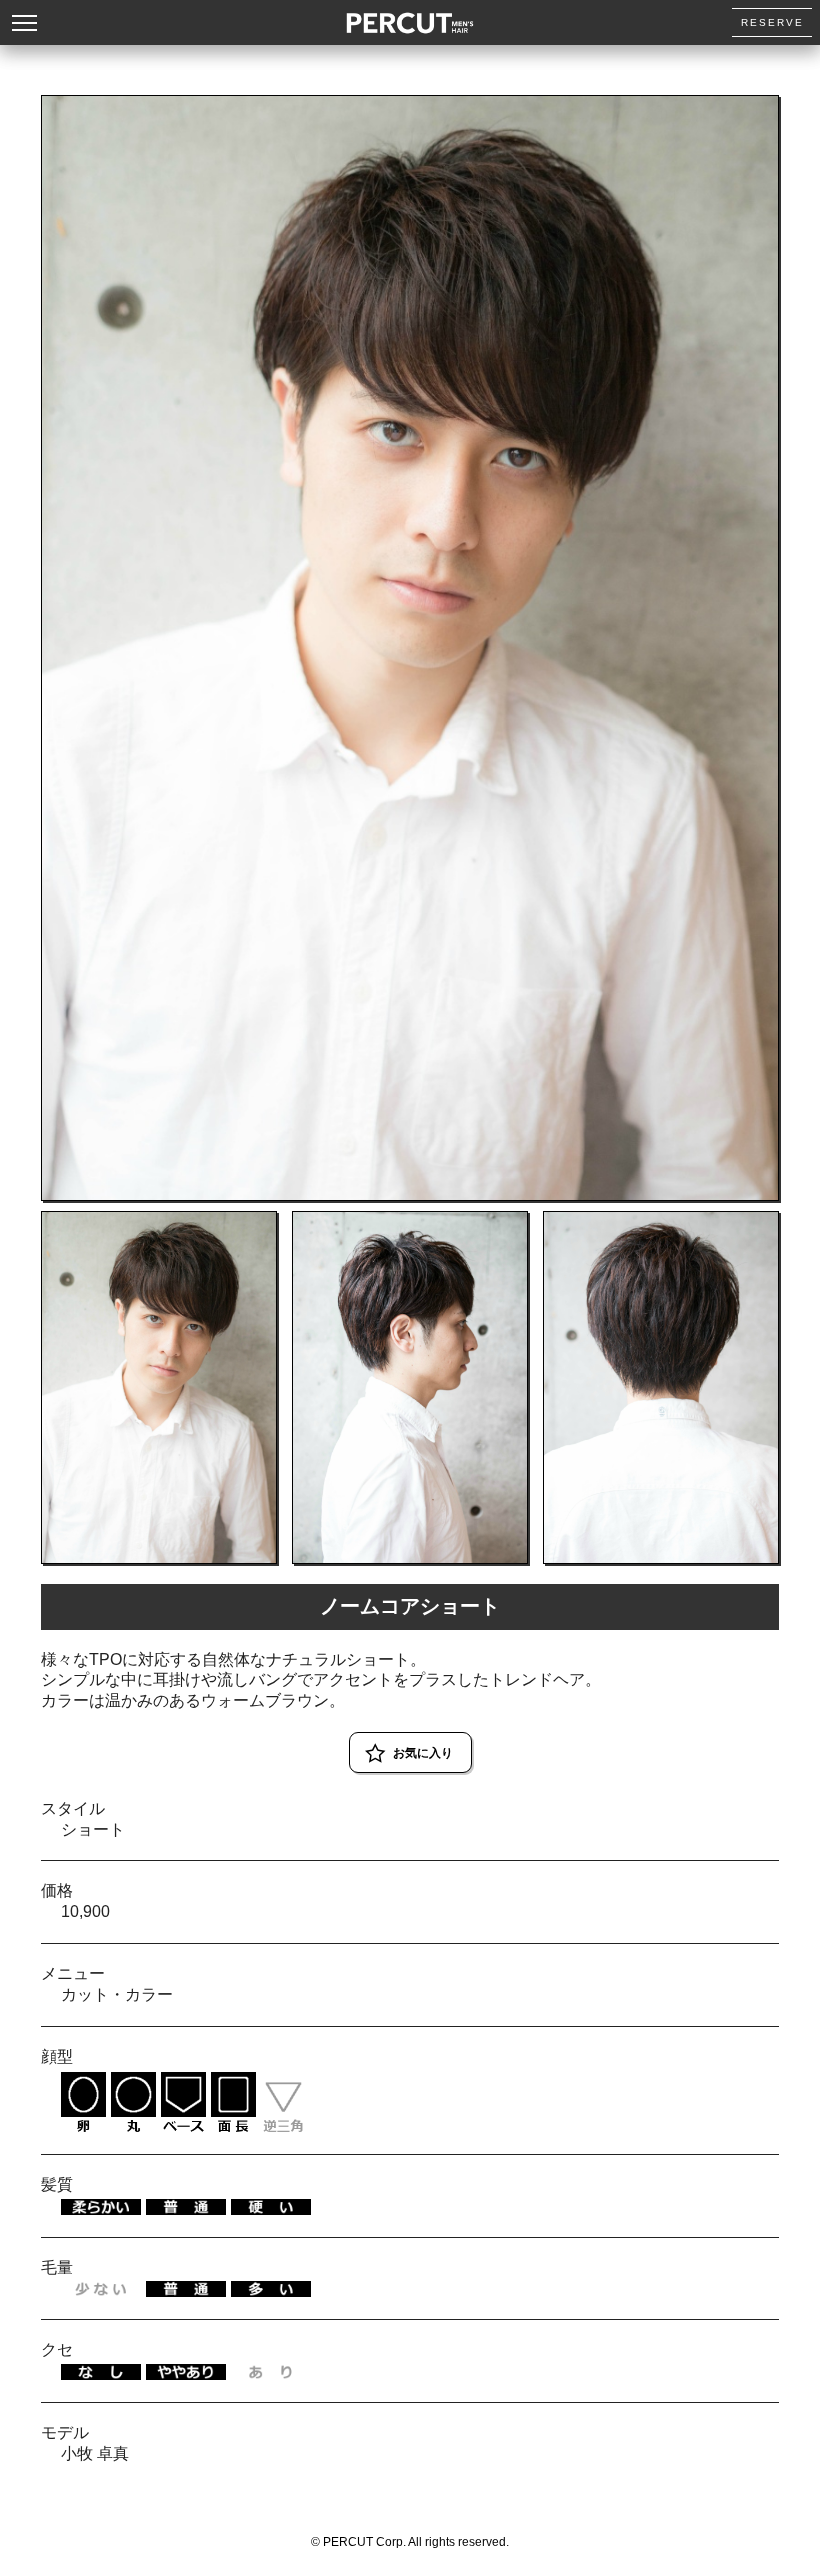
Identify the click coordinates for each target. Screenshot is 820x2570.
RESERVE (772, 22)
